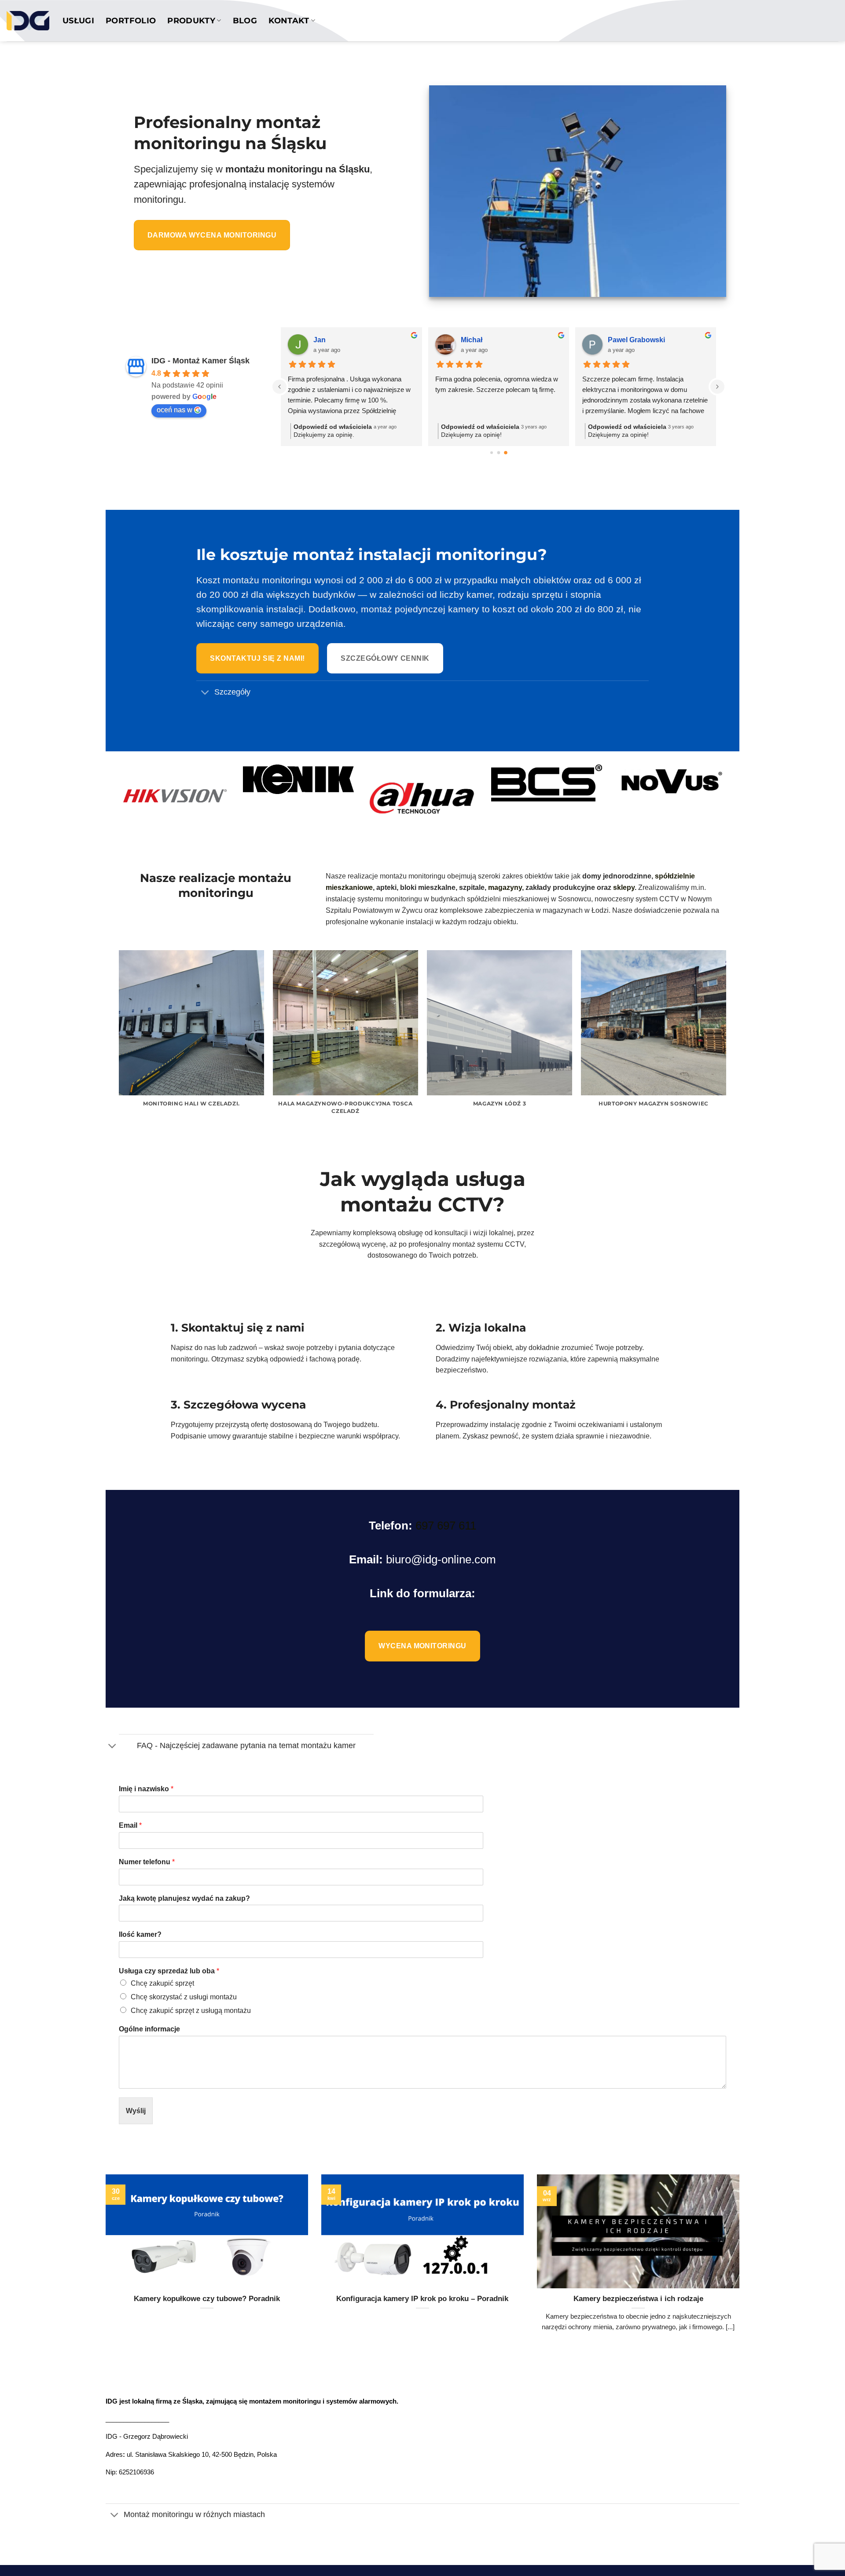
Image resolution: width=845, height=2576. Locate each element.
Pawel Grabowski (636, 340)
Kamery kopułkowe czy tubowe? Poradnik (207, 2299)
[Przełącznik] (205, 693)
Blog (245, 20)
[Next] (726, 1044)
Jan (320, 340)
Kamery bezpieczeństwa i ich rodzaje (638, 2299)
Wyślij (136, 2111)
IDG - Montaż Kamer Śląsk (200, 361)
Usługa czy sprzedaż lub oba (169, 1971)
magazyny (505, 887)
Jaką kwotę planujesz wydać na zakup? (184, 1898)
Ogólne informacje (149, 2029)
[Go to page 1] (498, 453)
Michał (472, 340)
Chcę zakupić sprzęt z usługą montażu (191, 2011)
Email (130, 1825)
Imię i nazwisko (146, 1789)
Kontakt (289, 20)
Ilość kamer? (140, 1934)
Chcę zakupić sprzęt (162, 1983)
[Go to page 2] (506, 453)
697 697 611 (446, 1526)
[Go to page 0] (492, 453)
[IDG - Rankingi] (28, 21)
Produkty (191, 20)
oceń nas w (175, 410)
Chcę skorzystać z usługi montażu (184, 1997)
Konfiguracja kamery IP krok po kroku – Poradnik (422, 2299)
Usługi (78, 20)
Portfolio (131, 20)
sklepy (624, 887)
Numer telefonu (147, 1862)
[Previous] (119, 1044)
